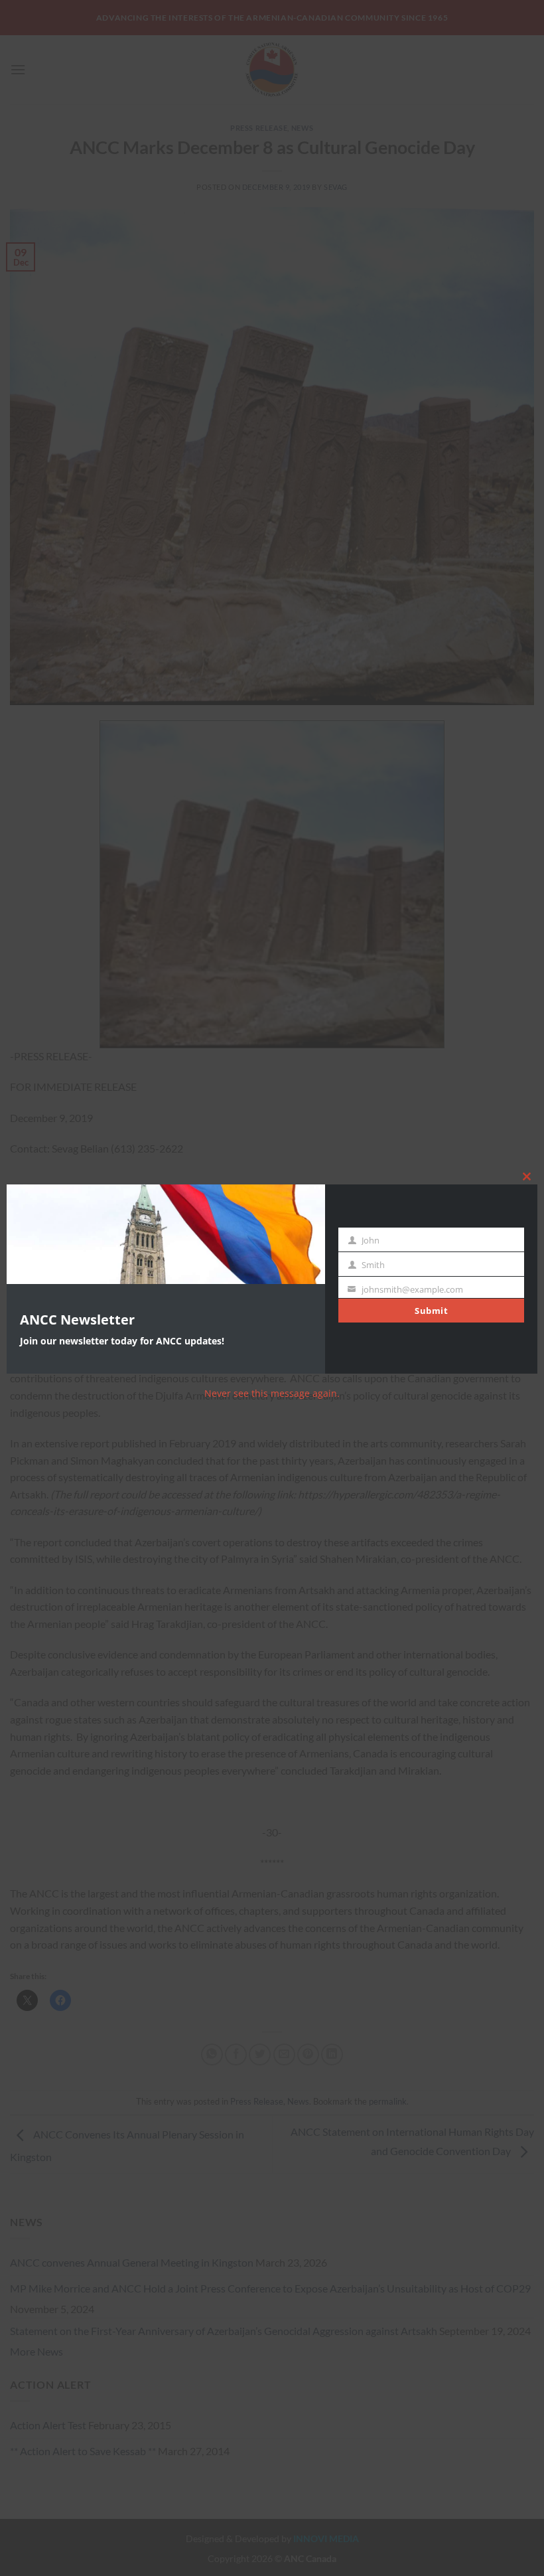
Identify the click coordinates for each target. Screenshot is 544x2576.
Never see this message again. (272, 1393)
